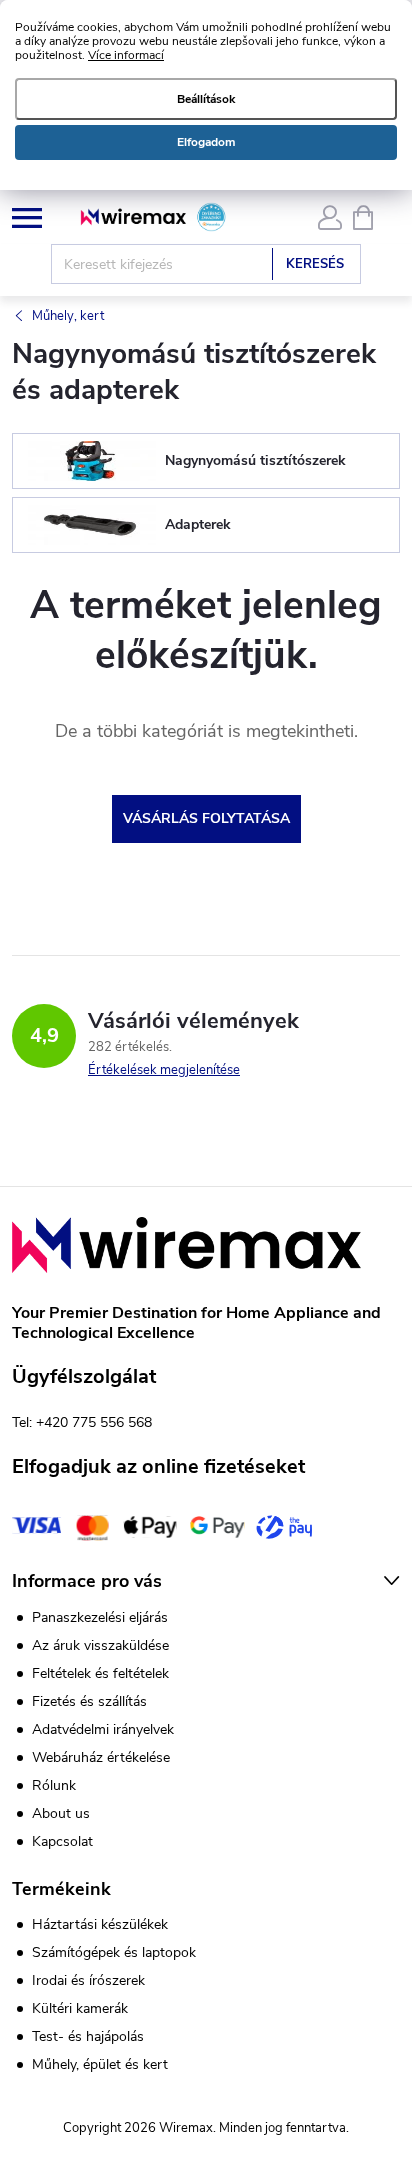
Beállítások (206, 99)
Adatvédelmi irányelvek (103, 1729)
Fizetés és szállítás (89, 1701)
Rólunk (54, 1785)
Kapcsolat (62, 1841)
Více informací (126, 55)
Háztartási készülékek (100, 1925)
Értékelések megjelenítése (164, 1070)
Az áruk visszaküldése (100, 1645)
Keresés (315, 264)
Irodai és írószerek (88, 1981)
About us (61, 1813)
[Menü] (26, 216)
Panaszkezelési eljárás (100, 1617)
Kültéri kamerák (80, 2009)
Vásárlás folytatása (206, 818)
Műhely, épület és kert (100, 2065)
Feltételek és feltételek (100, 1673)
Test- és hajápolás (88, 2037)
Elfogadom (206, 142)
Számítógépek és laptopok (114, 1953)
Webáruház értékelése (101, 1757)
